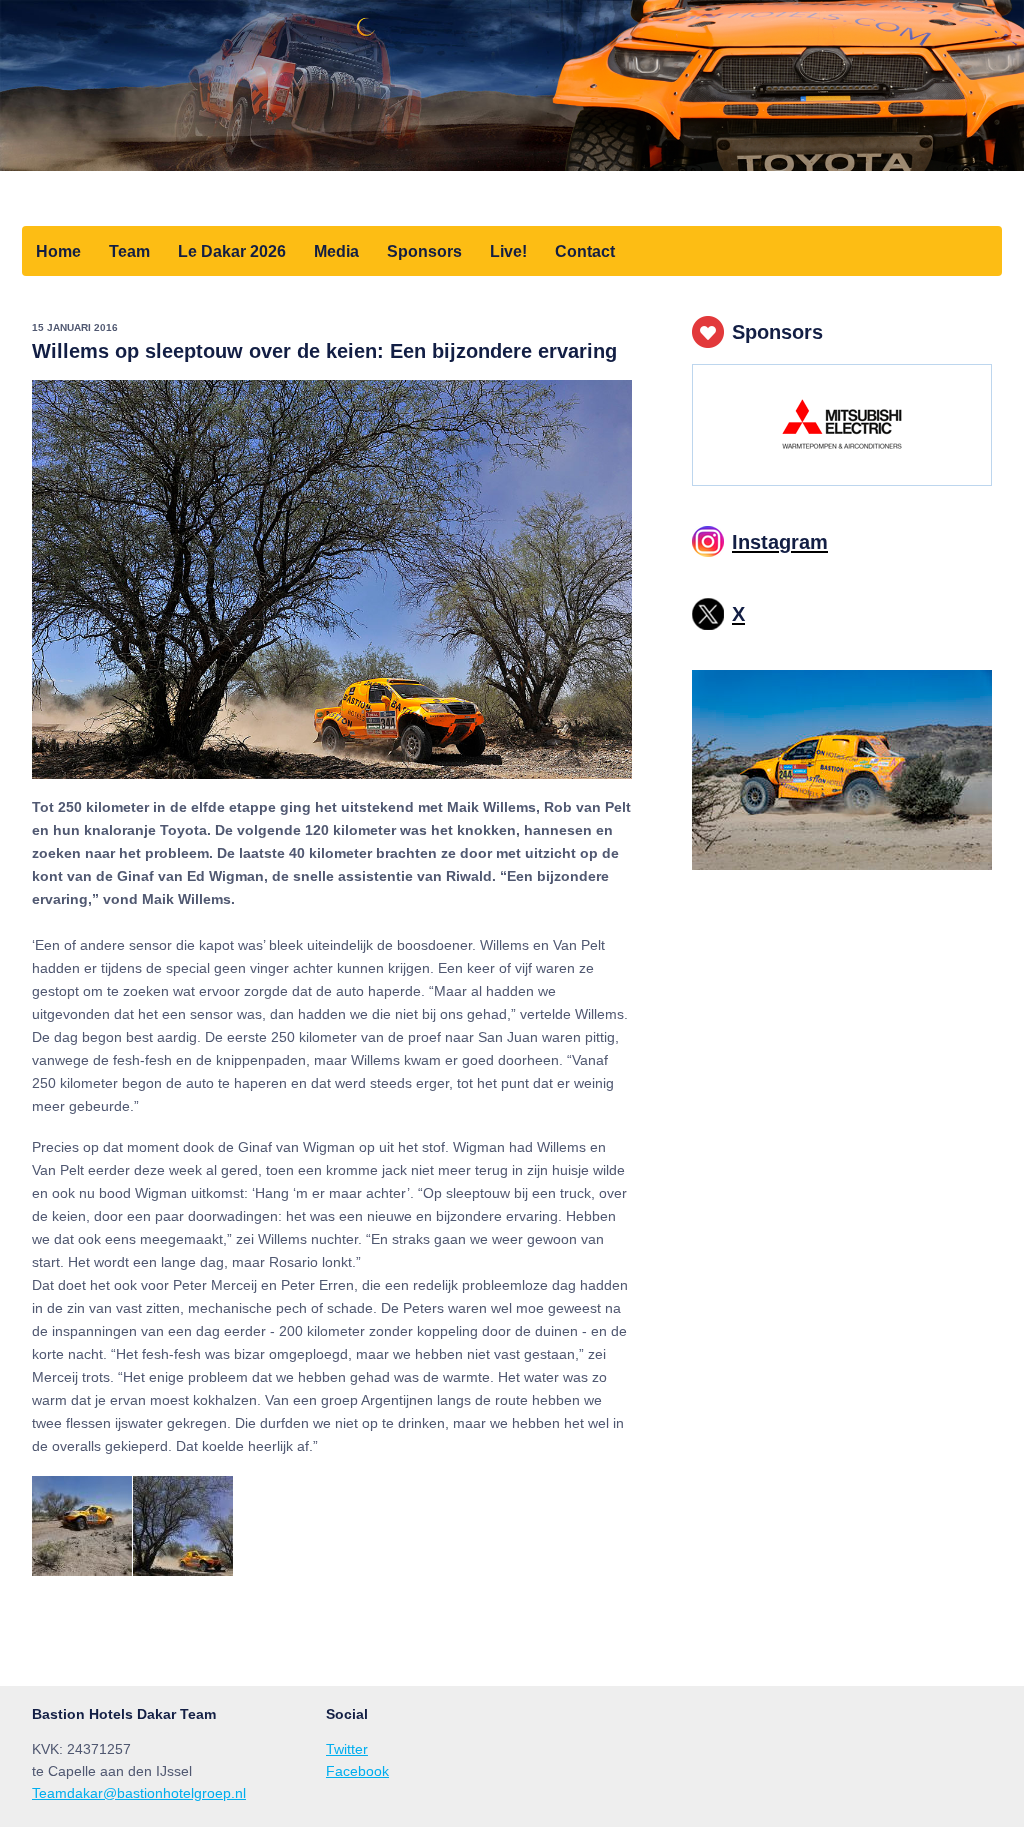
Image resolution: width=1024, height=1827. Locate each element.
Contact (585, 251)
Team (129, 251)
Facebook (357, 1771)
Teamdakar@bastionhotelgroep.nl (139, 1793)
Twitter (347, 1749)
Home (58, 251)
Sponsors (424, 251)
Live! (508, 251)
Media (336, 251)
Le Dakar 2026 (232, 251)
